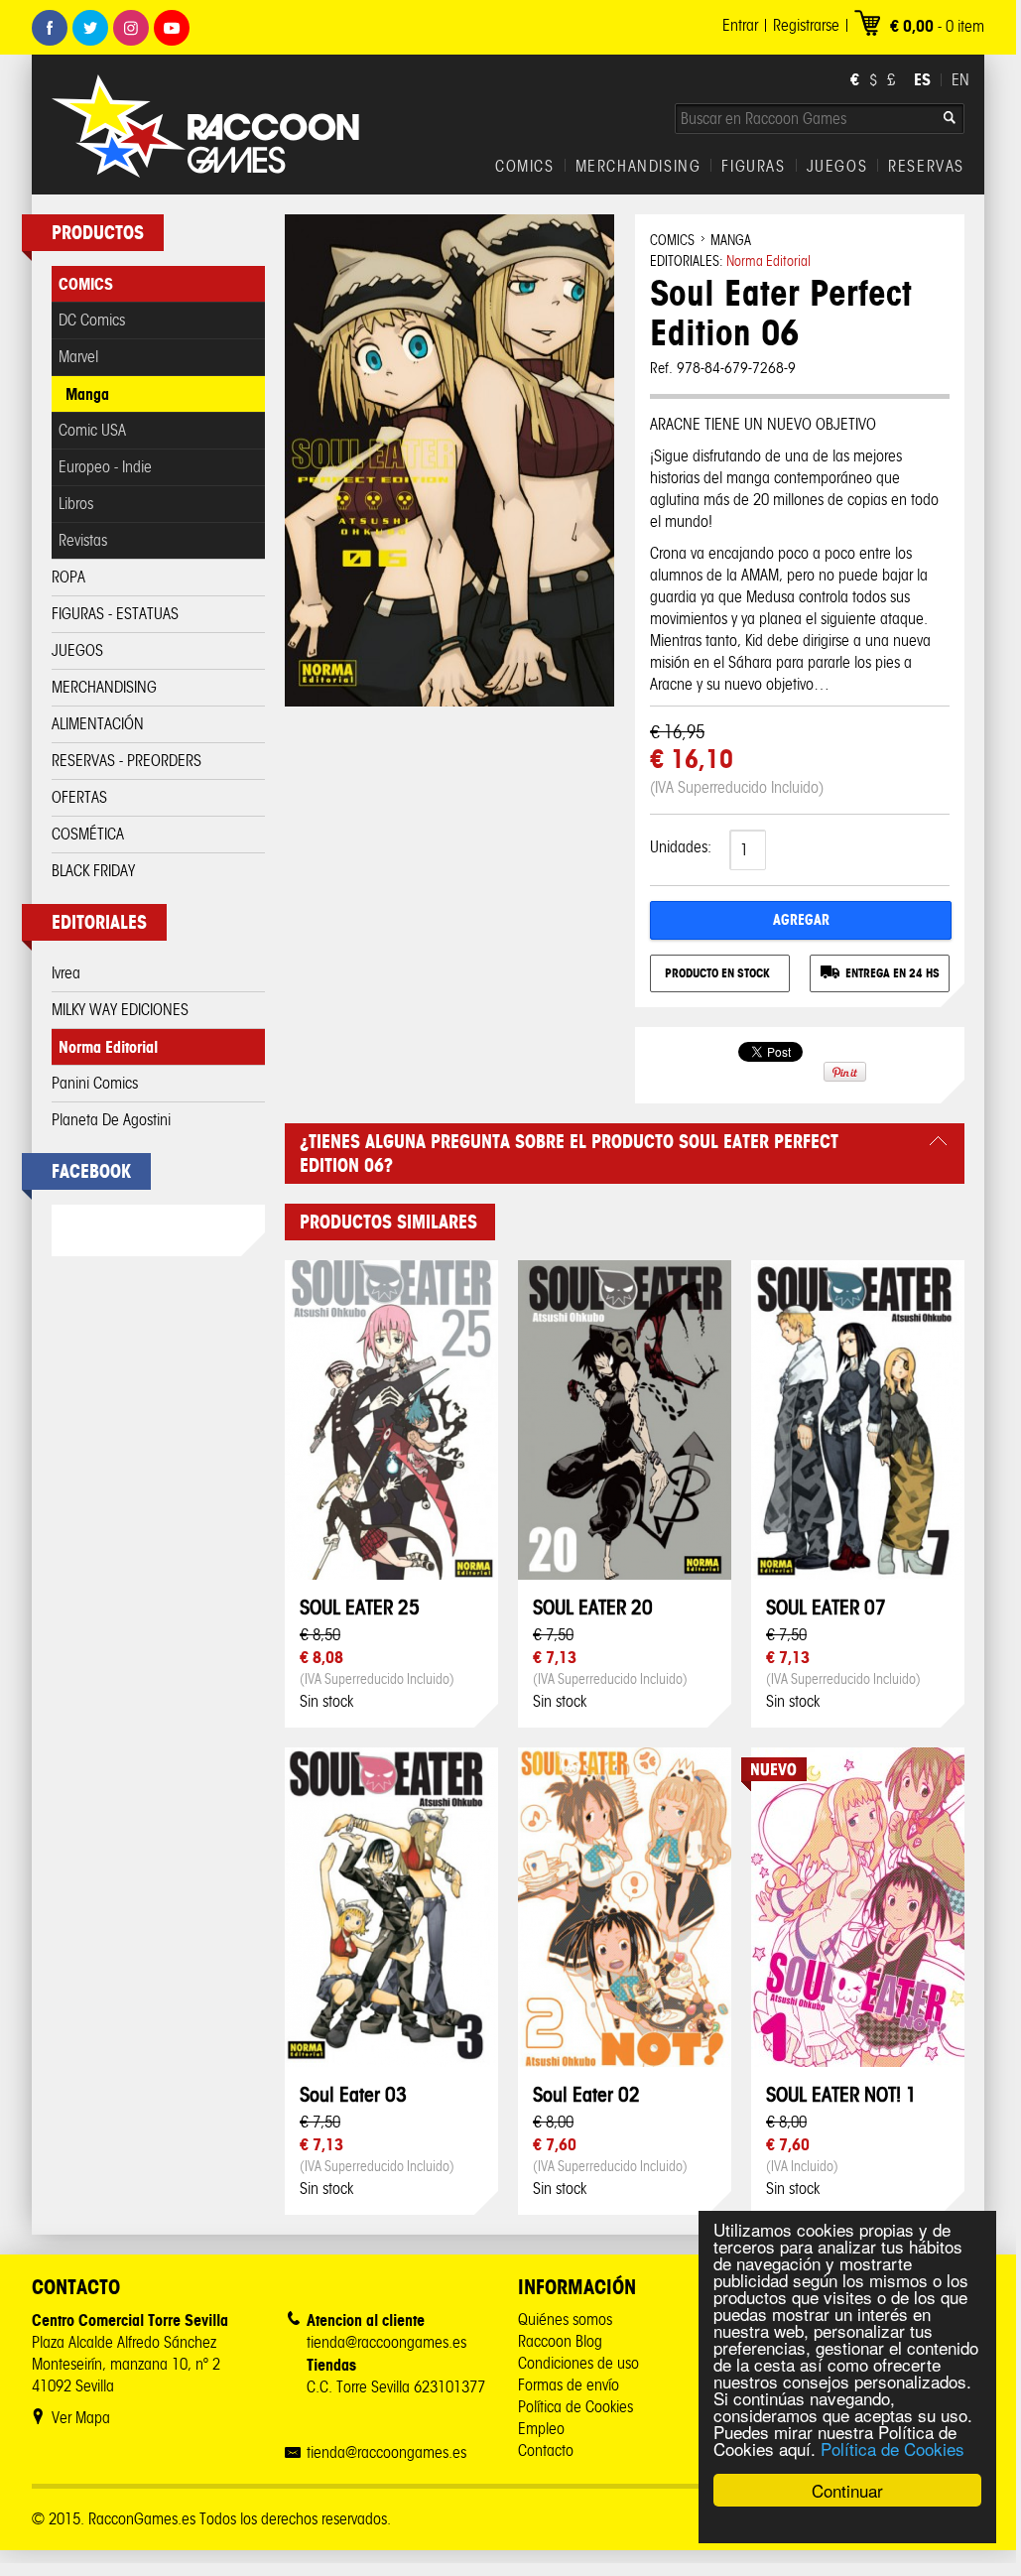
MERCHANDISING (638, 167)
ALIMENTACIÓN (98, 724)
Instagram (131, 28)
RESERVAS (926, 167)
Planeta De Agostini (111, 1120)
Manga (87, 394)
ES (922, 79)
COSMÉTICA (88, 834)
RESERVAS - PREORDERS (127, 761)
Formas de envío (569, 2385)
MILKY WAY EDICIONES (120, 1010)
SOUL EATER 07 (826, 1607)
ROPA (68, 577)
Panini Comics (95, 1083)
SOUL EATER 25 (360, 1607)
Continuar (847, 2490)
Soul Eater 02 (586, 2094)
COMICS (525, 167)
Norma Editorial (108, 1047)
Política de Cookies (893, 2448)
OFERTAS (79, 797)
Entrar (740, 25)
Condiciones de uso (578, 2363)
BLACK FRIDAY (93, 871)
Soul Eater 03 (353, 2094)
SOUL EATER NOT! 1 (841, 2094)
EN (960, 80)
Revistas (83, 540)
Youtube (172, 28)
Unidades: (681, 847)
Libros (76, 504)
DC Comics (92, 320)
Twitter (90, 28)
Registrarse (806, 25)
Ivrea (66, 973)
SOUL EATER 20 (593, 1607)
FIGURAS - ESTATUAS (115, 614)
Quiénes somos (565, 2319)
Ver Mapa (81, 2418)
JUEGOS (837, 167)
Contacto (546, 2450)
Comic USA (92, 430)
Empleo (541, 2429)
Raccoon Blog (560, 2341)
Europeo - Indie (105, 467)
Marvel (78, 357)
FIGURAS (753, 167)
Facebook (50, 28)
